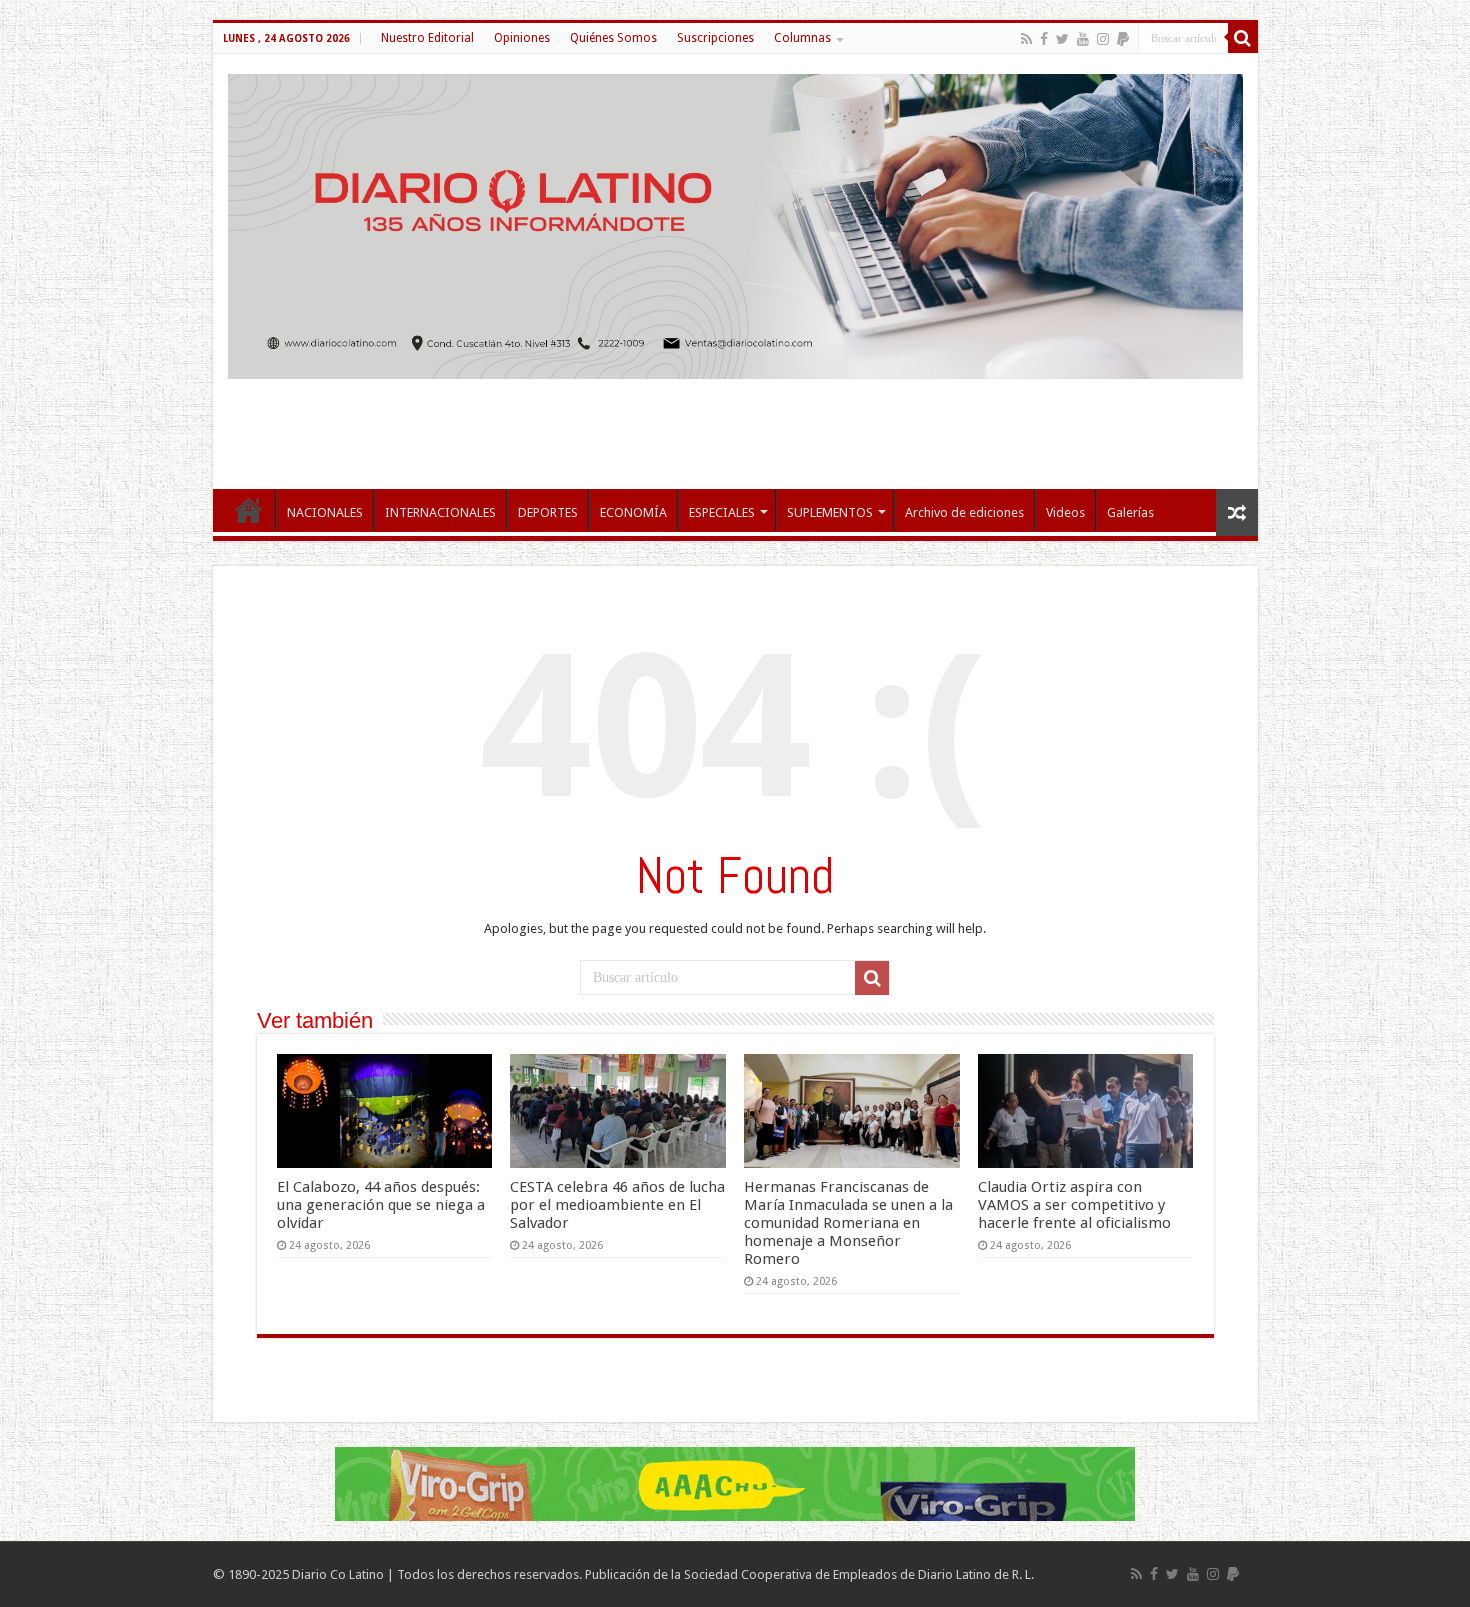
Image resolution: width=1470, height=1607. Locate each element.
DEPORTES (548, 512)
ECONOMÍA (633, 512)
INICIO (249, 510)
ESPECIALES (722, 512)
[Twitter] (1062, 39)
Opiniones (522, 38)
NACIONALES (325, 512)
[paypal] (1123, 39)
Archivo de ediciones (964, 512)
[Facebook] (1044, 39)
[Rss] (1026, 39)
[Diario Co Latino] (735, 223)
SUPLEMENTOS (830, 512)
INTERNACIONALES (440, 512)
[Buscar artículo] (1243, 38)
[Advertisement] (735, 424)
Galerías (1130, 512)
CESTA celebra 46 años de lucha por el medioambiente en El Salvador (617, 1205)
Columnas (802, 38)
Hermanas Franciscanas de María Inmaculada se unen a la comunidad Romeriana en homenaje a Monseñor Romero (848, 1223)
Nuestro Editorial (427, 38)
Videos (1065, 512)
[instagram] (1103, 39)
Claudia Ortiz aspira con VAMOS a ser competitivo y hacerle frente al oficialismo (1074, 1205)
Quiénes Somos (613, 38)
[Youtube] (1083, 39)
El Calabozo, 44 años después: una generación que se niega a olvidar (381, 1205)
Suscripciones (715, 38)
